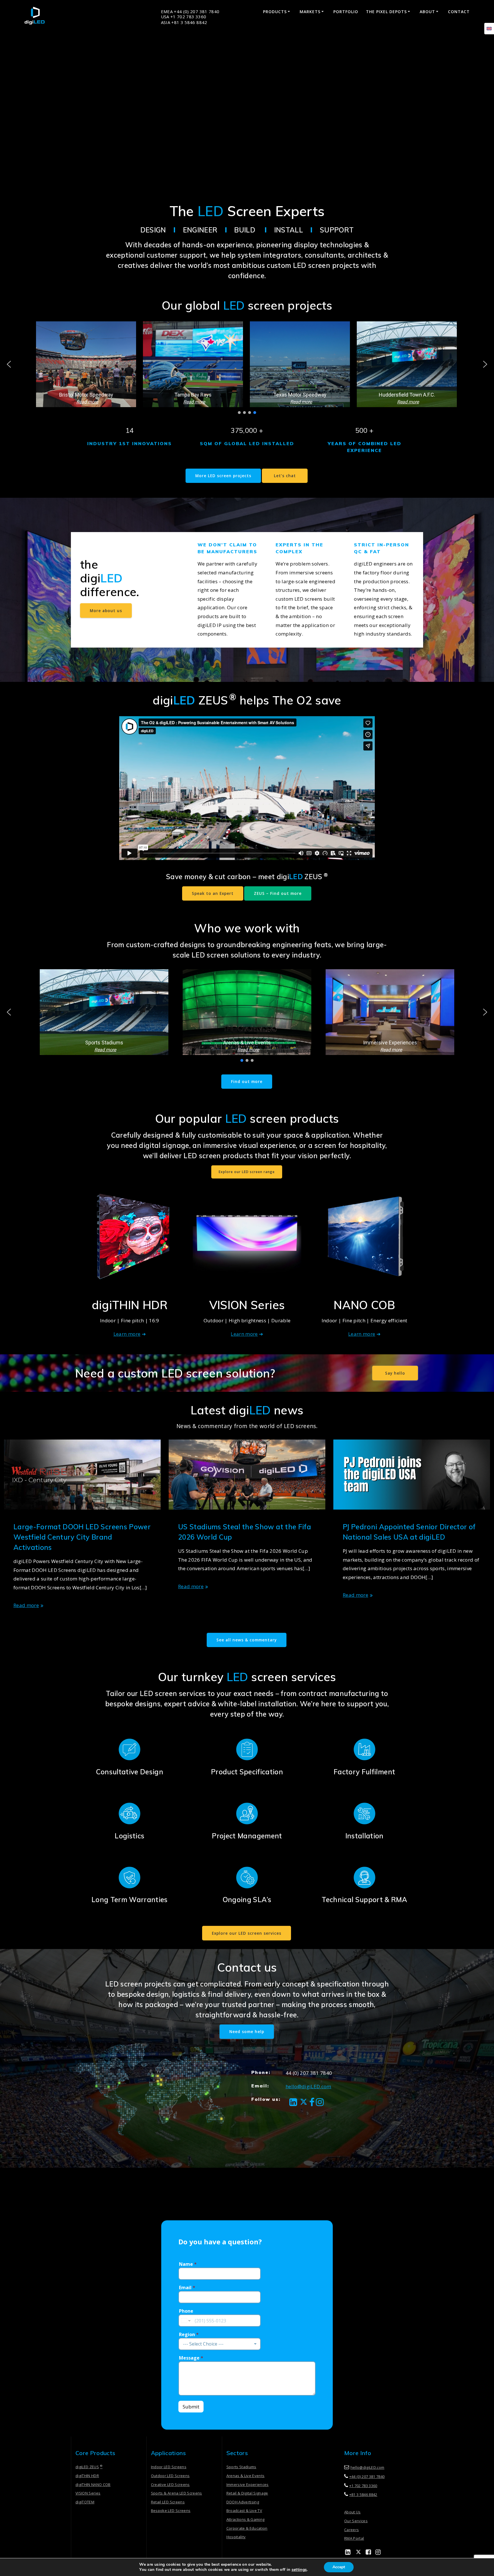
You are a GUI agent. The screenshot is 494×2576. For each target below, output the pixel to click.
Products (275, 12)
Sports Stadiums (241, 2467)
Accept (339, 2567)
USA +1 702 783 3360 (184, 17)
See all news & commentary (247, 1640)
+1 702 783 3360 (363, 2486)
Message (191, 2358)
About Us (352, 2512)
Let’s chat (285, 476)
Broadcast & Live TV (244, 2511)
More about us (106, 611)
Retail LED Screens (168, 2502)
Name (188, 2264)
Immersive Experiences (248, 2485)
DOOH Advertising (243, 2502)
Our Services (356, 2521)
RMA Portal (354, 2538)
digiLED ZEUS (89, 2467)
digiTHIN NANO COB (93, 2485)
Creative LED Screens (170, 2485)
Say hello (395, 1373)
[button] (86, 364)
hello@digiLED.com (308, 2086)
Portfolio (346, 12)
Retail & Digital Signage (247, 2493)
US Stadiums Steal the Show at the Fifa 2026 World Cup (245, 1532)
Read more (26, 1605)
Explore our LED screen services (247, 1933)
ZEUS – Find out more (278, 893)
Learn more (127, 1334)
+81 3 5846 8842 (363, 2495)
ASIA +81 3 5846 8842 (184, 22)
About (427, 12)
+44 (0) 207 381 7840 (367, 2477)
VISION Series (88, 2493)
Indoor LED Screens (169, 2467)
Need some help (247, 2031)
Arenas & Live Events (246, 2476)
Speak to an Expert (213, 893)
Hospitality (236, 2537)
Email (187, 2288)
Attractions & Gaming (246, 2519)
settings (299, 2570)
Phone (186, 2311)
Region (189, 2335)
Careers (351, 2530)
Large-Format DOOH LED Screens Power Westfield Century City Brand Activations (82, 1537)
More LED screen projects (223, 476)
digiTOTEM (85, 2502)
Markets (310, 12)
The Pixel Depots (386, 12)
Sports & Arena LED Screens (177, 2493)
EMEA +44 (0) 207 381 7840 (190, 12)
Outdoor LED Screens (170, 2476)
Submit (191, 2407)
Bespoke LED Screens (171, 2511)
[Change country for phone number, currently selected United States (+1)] (185, 2321)
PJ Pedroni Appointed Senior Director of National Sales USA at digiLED (409, 1532)
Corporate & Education (247, 2528)
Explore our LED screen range (247, 1172)
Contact (459, 12)
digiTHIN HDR (87, 2476)
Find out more (247, 1081)
